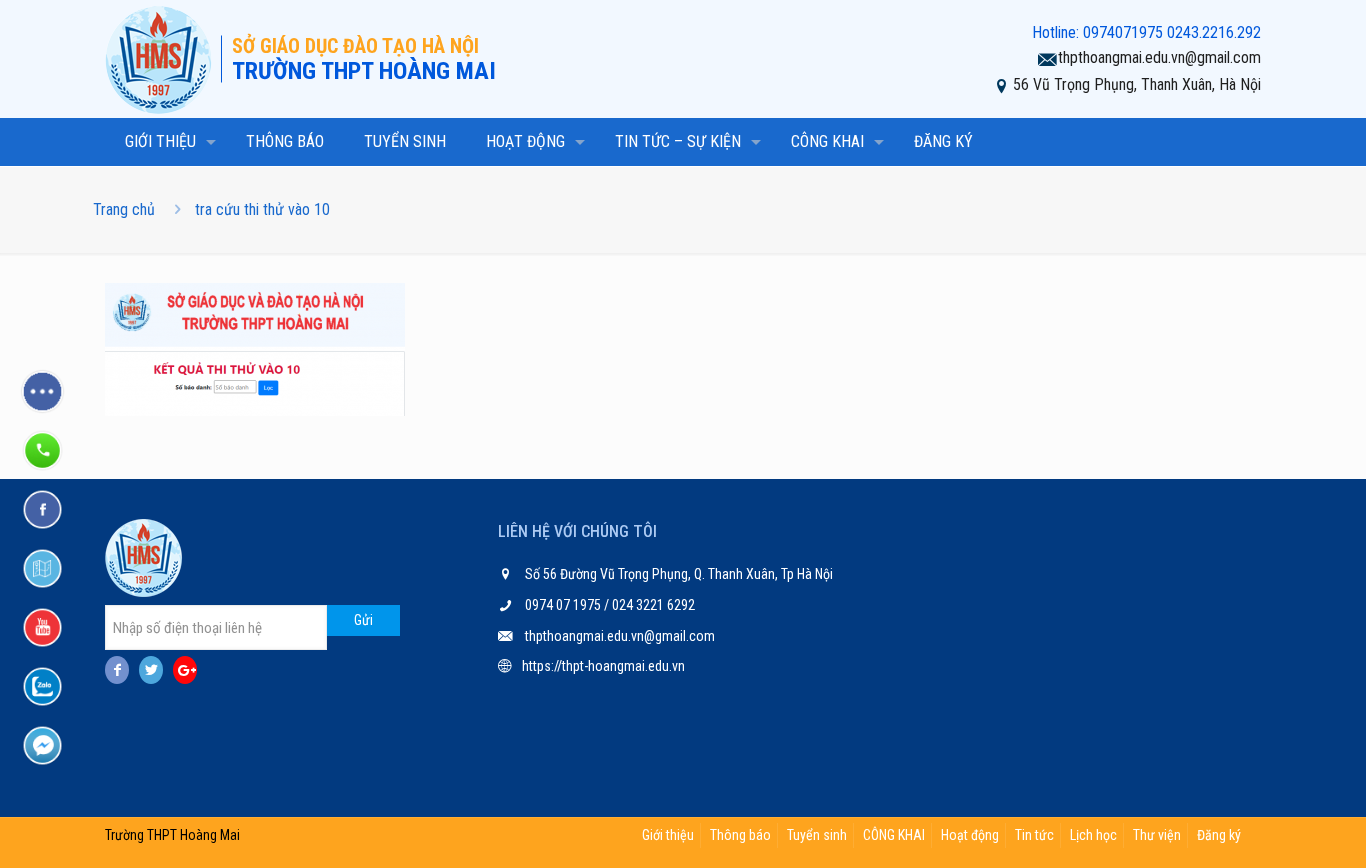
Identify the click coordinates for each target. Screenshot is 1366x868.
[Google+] (185, 670)
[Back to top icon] (1270, 827)
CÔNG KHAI (894, 835)
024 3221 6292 (652, 605)
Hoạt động (970, 835)
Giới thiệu (668, 835)
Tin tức (1034, 835)
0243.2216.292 (1214, 32)
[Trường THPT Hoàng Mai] (163, 59)
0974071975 (1123, 32)
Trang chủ (124, 209)
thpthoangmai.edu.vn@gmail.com (1159, 57)
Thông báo (740, 835)
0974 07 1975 (564, 605)
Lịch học (1093, 835)
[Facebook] (117, 670)
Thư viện (1157, 835)
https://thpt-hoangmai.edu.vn (603, 666)
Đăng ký (1219, 835)
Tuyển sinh (817, 835)
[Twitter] (151, 670)
